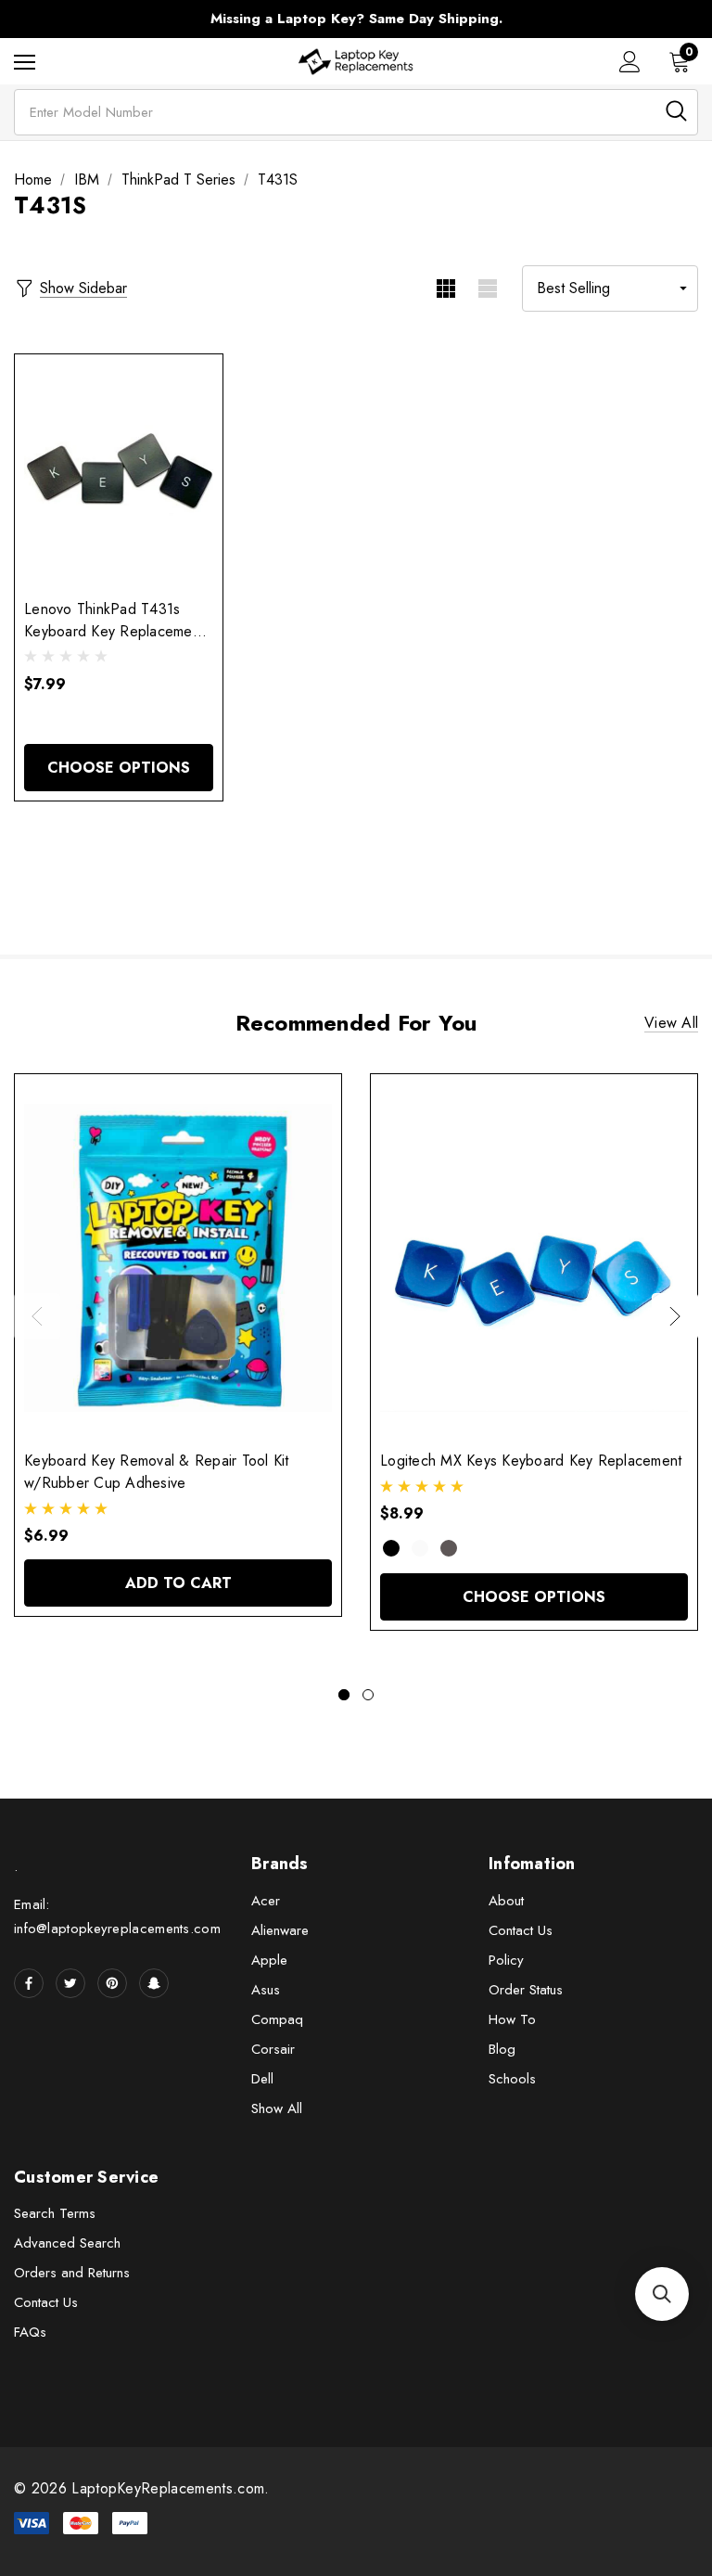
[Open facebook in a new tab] (29, 1983)
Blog (502, 2049)
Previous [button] (37, 1316)
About (506, 1901)
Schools (512, 2079)
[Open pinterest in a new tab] (112, 1983)
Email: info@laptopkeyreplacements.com (117, 1916)
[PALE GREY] (420, 1548)
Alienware (280, 1930)
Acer (266, 1901)
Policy (506, 1960)
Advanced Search (67, 2243)
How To (512, 2019)
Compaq (277, 2019)
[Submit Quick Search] (676, 111)
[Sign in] (630, 62)
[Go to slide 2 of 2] (368, 1695)
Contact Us (521, 1930)
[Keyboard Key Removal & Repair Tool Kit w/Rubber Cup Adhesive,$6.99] (178, 1257)
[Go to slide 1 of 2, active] (344, 1695)
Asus (266, 1990)
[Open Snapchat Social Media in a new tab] (154, 1983)
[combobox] (356, 112)
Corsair (273, 2049)
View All (671, 1023)
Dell (262, 2079)
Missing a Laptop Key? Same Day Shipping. (356, 19)
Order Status (526, 1990)
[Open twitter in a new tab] (70, 1983)
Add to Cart (178, 1583)
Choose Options (119, 768)
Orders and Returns (72, 2273)
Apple (269, 1960)
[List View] (487, 288)
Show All (277, 2108)
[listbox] (610, 288)
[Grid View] (445, 288)
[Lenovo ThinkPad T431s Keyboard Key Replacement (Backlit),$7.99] (119, 472)
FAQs (30, 2332)
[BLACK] (391, 1548)
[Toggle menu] (25, 62)
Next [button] (675, 1316)
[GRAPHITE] (449, 1548)
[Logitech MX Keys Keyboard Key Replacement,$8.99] (534, 1257)
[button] (662, 2294)
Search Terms (55, 2213)
